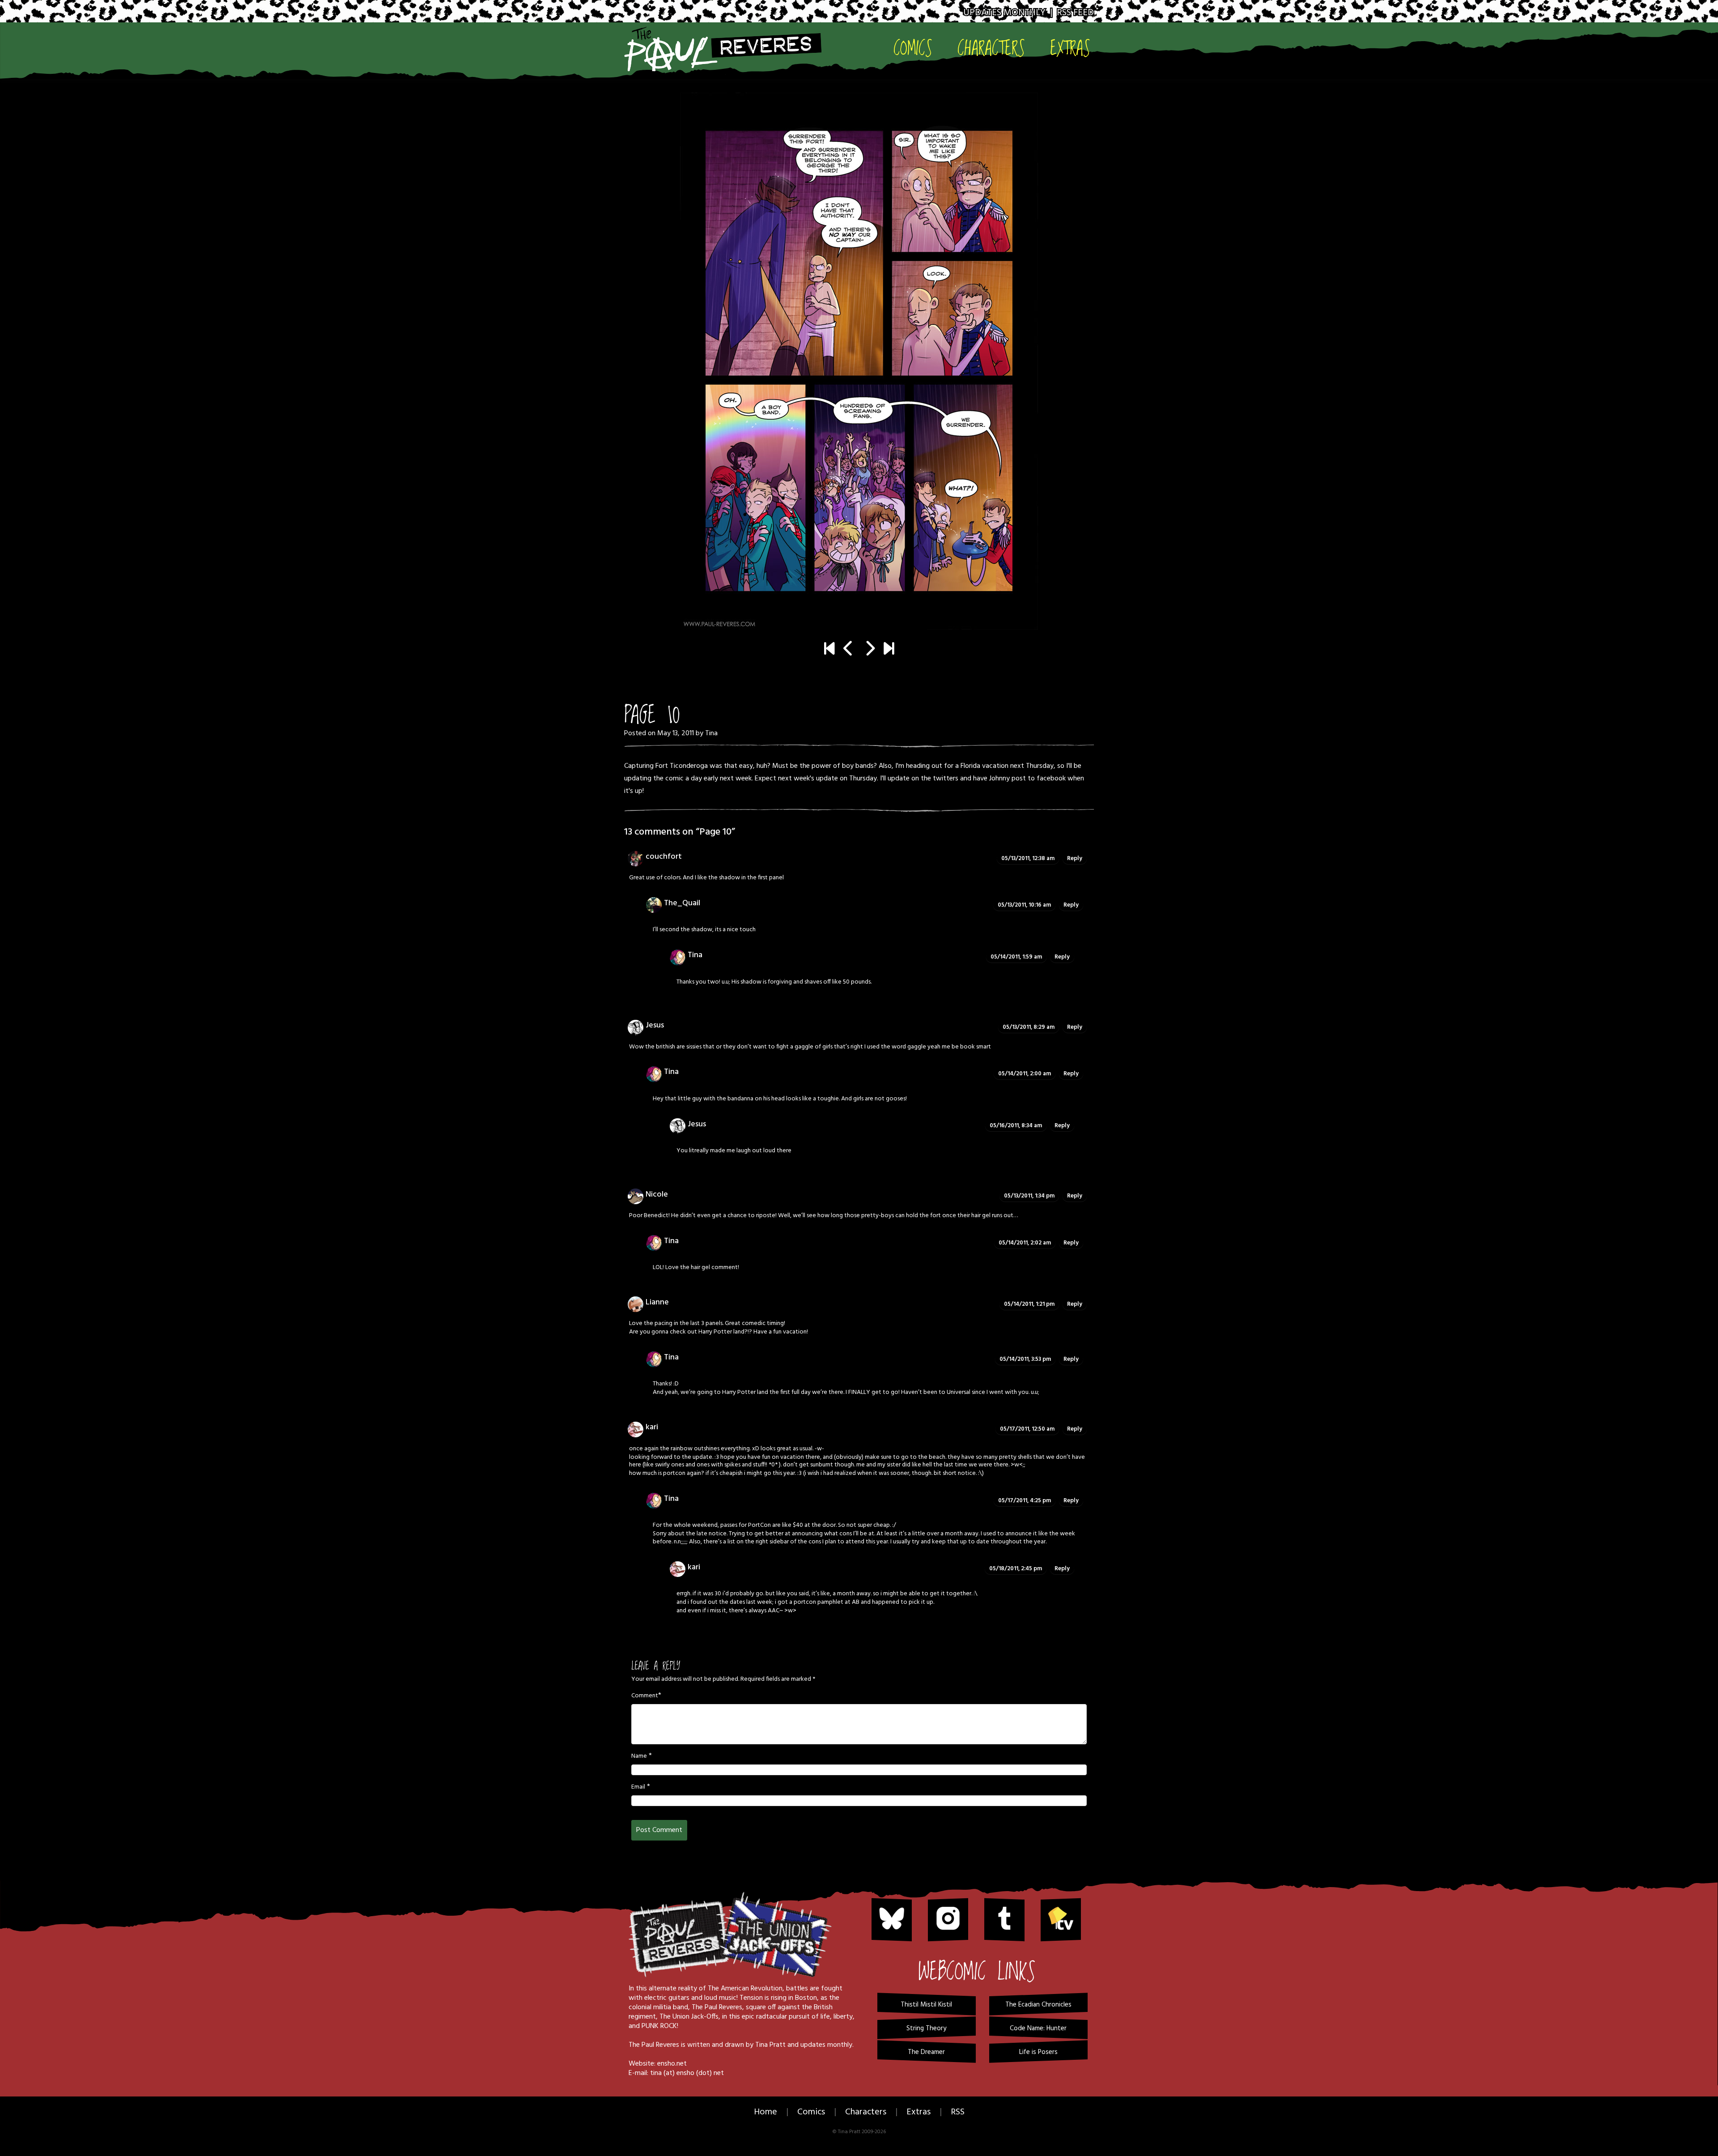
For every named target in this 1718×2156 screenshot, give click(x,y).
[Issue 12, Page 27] (889, 650)
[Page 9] (848, 650)
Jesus (655, 1025)
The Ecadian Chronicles (1038, 2005)
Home (765, 2112)
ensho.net (672, 2064)
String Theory (926, 2028)
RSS (958, 2112)
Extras (1070, 48)
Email (638, 1787)
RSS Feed (1075, 13)
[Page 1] (829, 650)
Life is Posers (1038, 2052)
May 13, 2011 (676, 733)
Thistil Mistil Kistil (926, 2005)
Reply (1075, 859)
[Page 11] (859, 361)
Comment (645, 1696)
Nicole (657, 1195)
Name (639, 1756)
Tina (711, 733)
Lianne (657, 1302)
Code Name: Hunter (1038, 2028)
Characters (991, 48)
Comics (913, 48)
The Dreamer (926, 2052)
